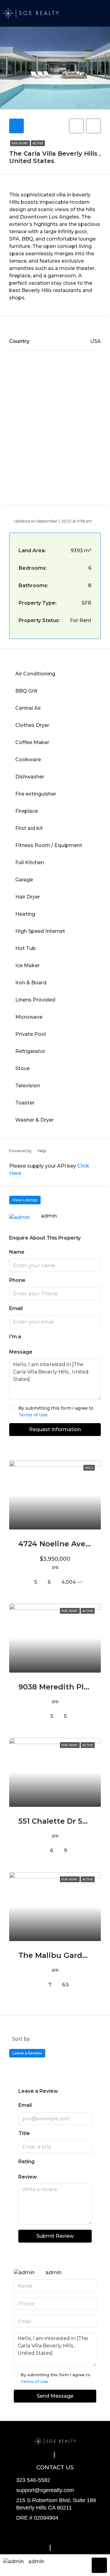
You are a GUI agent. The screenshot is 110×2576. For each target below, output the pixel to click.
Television (28, 1086)
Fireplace (27, 811)
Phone (17, 1280)
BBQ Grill (26, 691)
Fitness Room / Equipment (49, 845)
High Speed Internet (40, 931)
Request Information (55, 1429)
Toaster (25, 1103)
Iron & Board (31, 983)
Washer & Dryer (35, 1120)
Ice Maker (28, 965)
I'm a (15, 1337)
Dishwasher (30, 777)
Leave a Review (27, 2053)
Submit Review (55, 2236)
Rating (26, 2162)
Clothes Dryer (32, 725)
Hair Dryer (28, 897)
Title (24, 2133)
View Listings (25, 1200)
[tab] (16, 126)
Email (16, 1308)
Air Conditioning (35, 674)
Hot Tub (26, 948)
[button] (101, 12)
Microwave (29, 1017)
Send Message (55, 2396)
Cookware (28, 760)
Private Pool (31, 1034)
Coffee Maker (32, 742)
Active (38, 143)
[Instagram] (55, 2533)
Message (21, 1352)
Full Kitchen (30, 862)
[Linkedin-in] (80, 2533)
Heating (25, 914)
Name (17, 1252)
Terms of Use (33, 1415)
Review (28, 2177)
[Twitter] (42, 2533)
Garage (24, 880)
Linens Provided (35, 1000)
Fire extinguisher (36, 794)
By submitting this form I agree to (56, 1411)
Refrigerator (30, 1051)
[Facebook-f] (30, 2533)
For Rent (20, 143)
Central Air (28, 708)
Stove (22, 1068)
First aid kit (29, 828)
